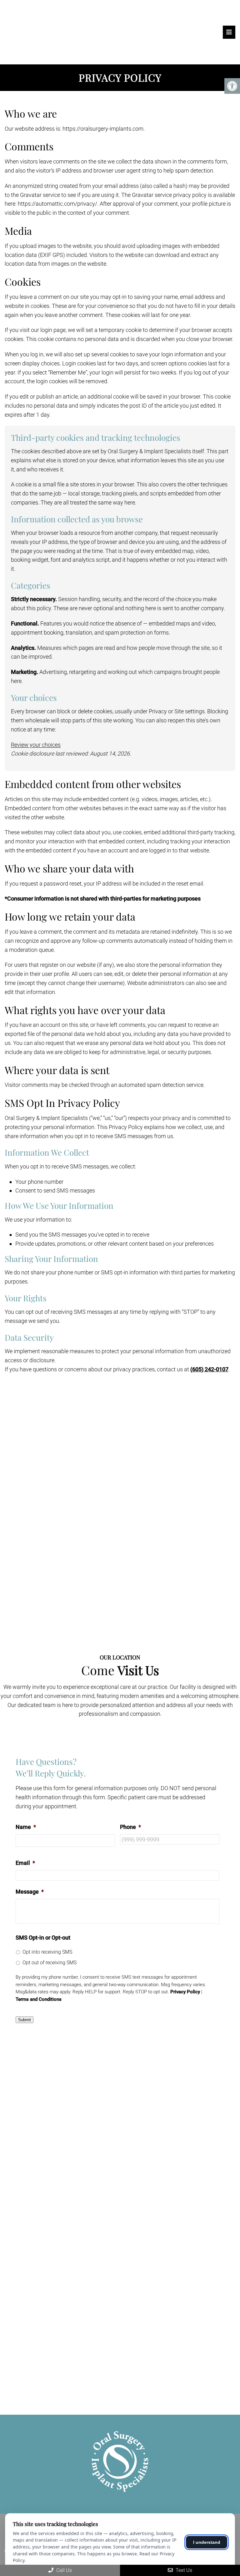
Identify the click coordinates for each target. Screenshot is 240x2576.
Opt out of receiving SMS (50, 1963)
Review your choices (36, 745)
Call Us (63, 2570)
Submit (25, 2020)
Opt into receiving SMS (47, 1952)
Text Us (183, 2570)
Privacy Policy (185, 1992)
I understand (207, 2542)
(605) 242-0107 (209, 1369)
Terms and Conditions (39, 1999)
